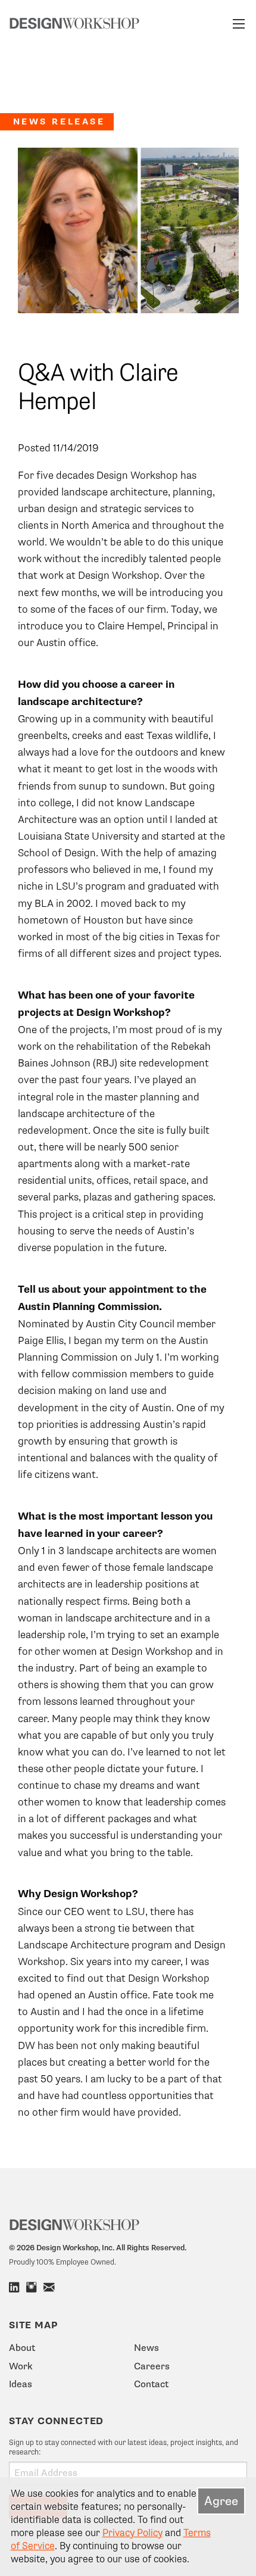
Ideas (21, 2384)
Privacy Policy (132, 2533)
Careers (152, 2366)
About (22, 2348)
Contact (151, 2384)
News (146, 2348)
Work (21, 2366)
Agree (221, 2501)
